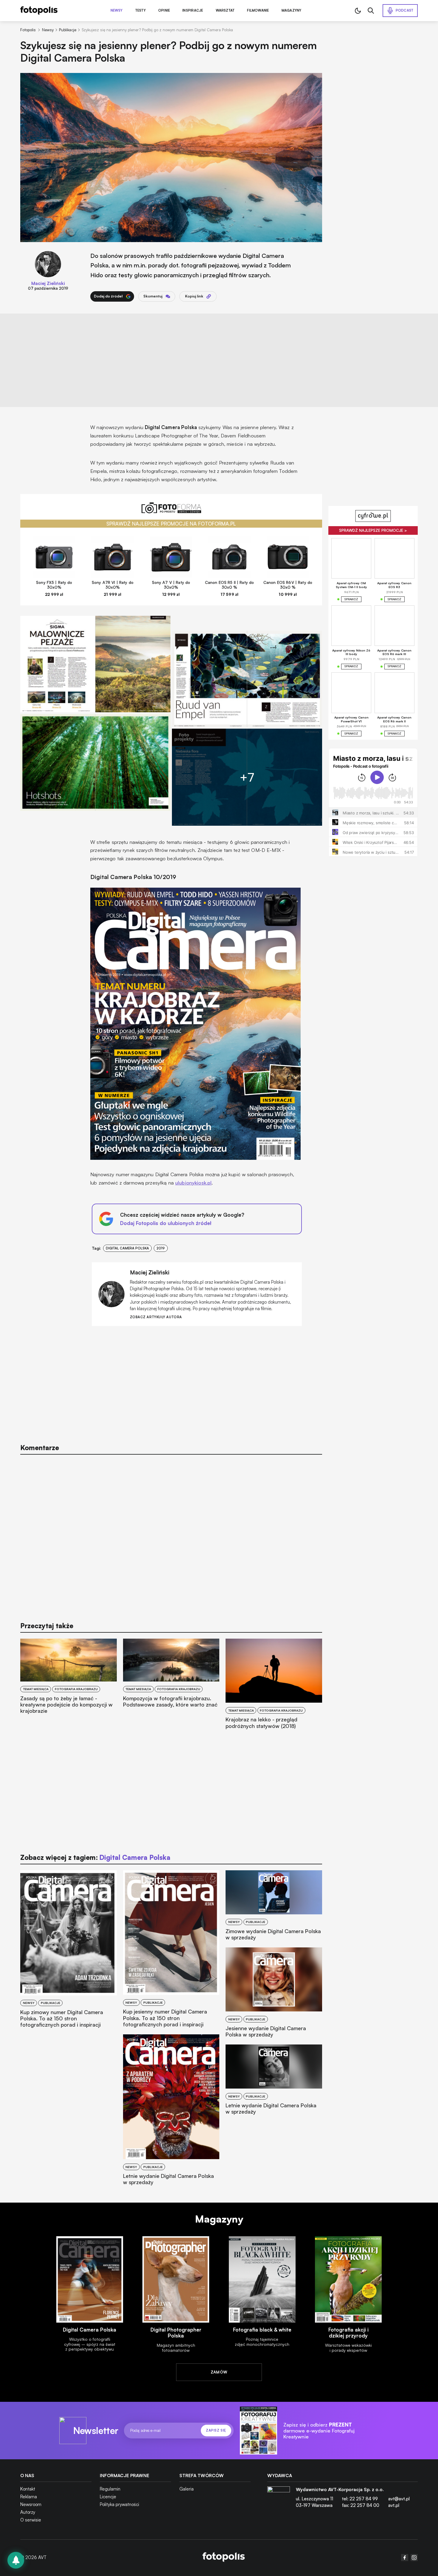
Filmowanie (258, 11)
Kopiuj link (194, 296)
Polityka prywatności (119, 2504)
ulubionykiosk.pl (193, 1183)
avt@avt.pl (399, 2499)
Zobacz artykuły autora (156, 1317)
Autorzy (28, 2512)
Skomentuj (153, 296)
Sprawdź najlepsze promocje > (373, 530)
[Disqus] (171, 1535)
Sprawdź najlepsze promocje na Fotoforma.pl (171, 524)
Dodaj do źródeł (108, 296)
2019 (161, 1248)
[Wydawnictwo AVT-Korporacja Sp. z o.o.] (279, 2500)
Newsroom (31, 2504)
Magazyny (292, 11)
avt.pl (394, 2505)
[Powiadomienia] (16, 2560)
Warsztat (225, 11)
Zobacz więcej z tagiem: (95, 1857)
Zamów (219, 2372)
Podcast (405, 10)
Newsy (117, 11)
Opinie (164, 11)
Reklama (29, 2497)
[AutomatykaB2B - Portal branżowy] (224, 2558)
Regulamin (110, 2489)
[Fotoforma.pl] (171, 511)
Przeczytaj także (47, 1626)
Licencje (108, 2497)
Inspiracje (193, 11)
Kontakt (28, 2489)
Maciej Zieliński (48, 283)
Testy (140, 11)
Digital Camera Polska (127, 1248)
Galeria (187, 2489)
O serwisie (31, 2520)
